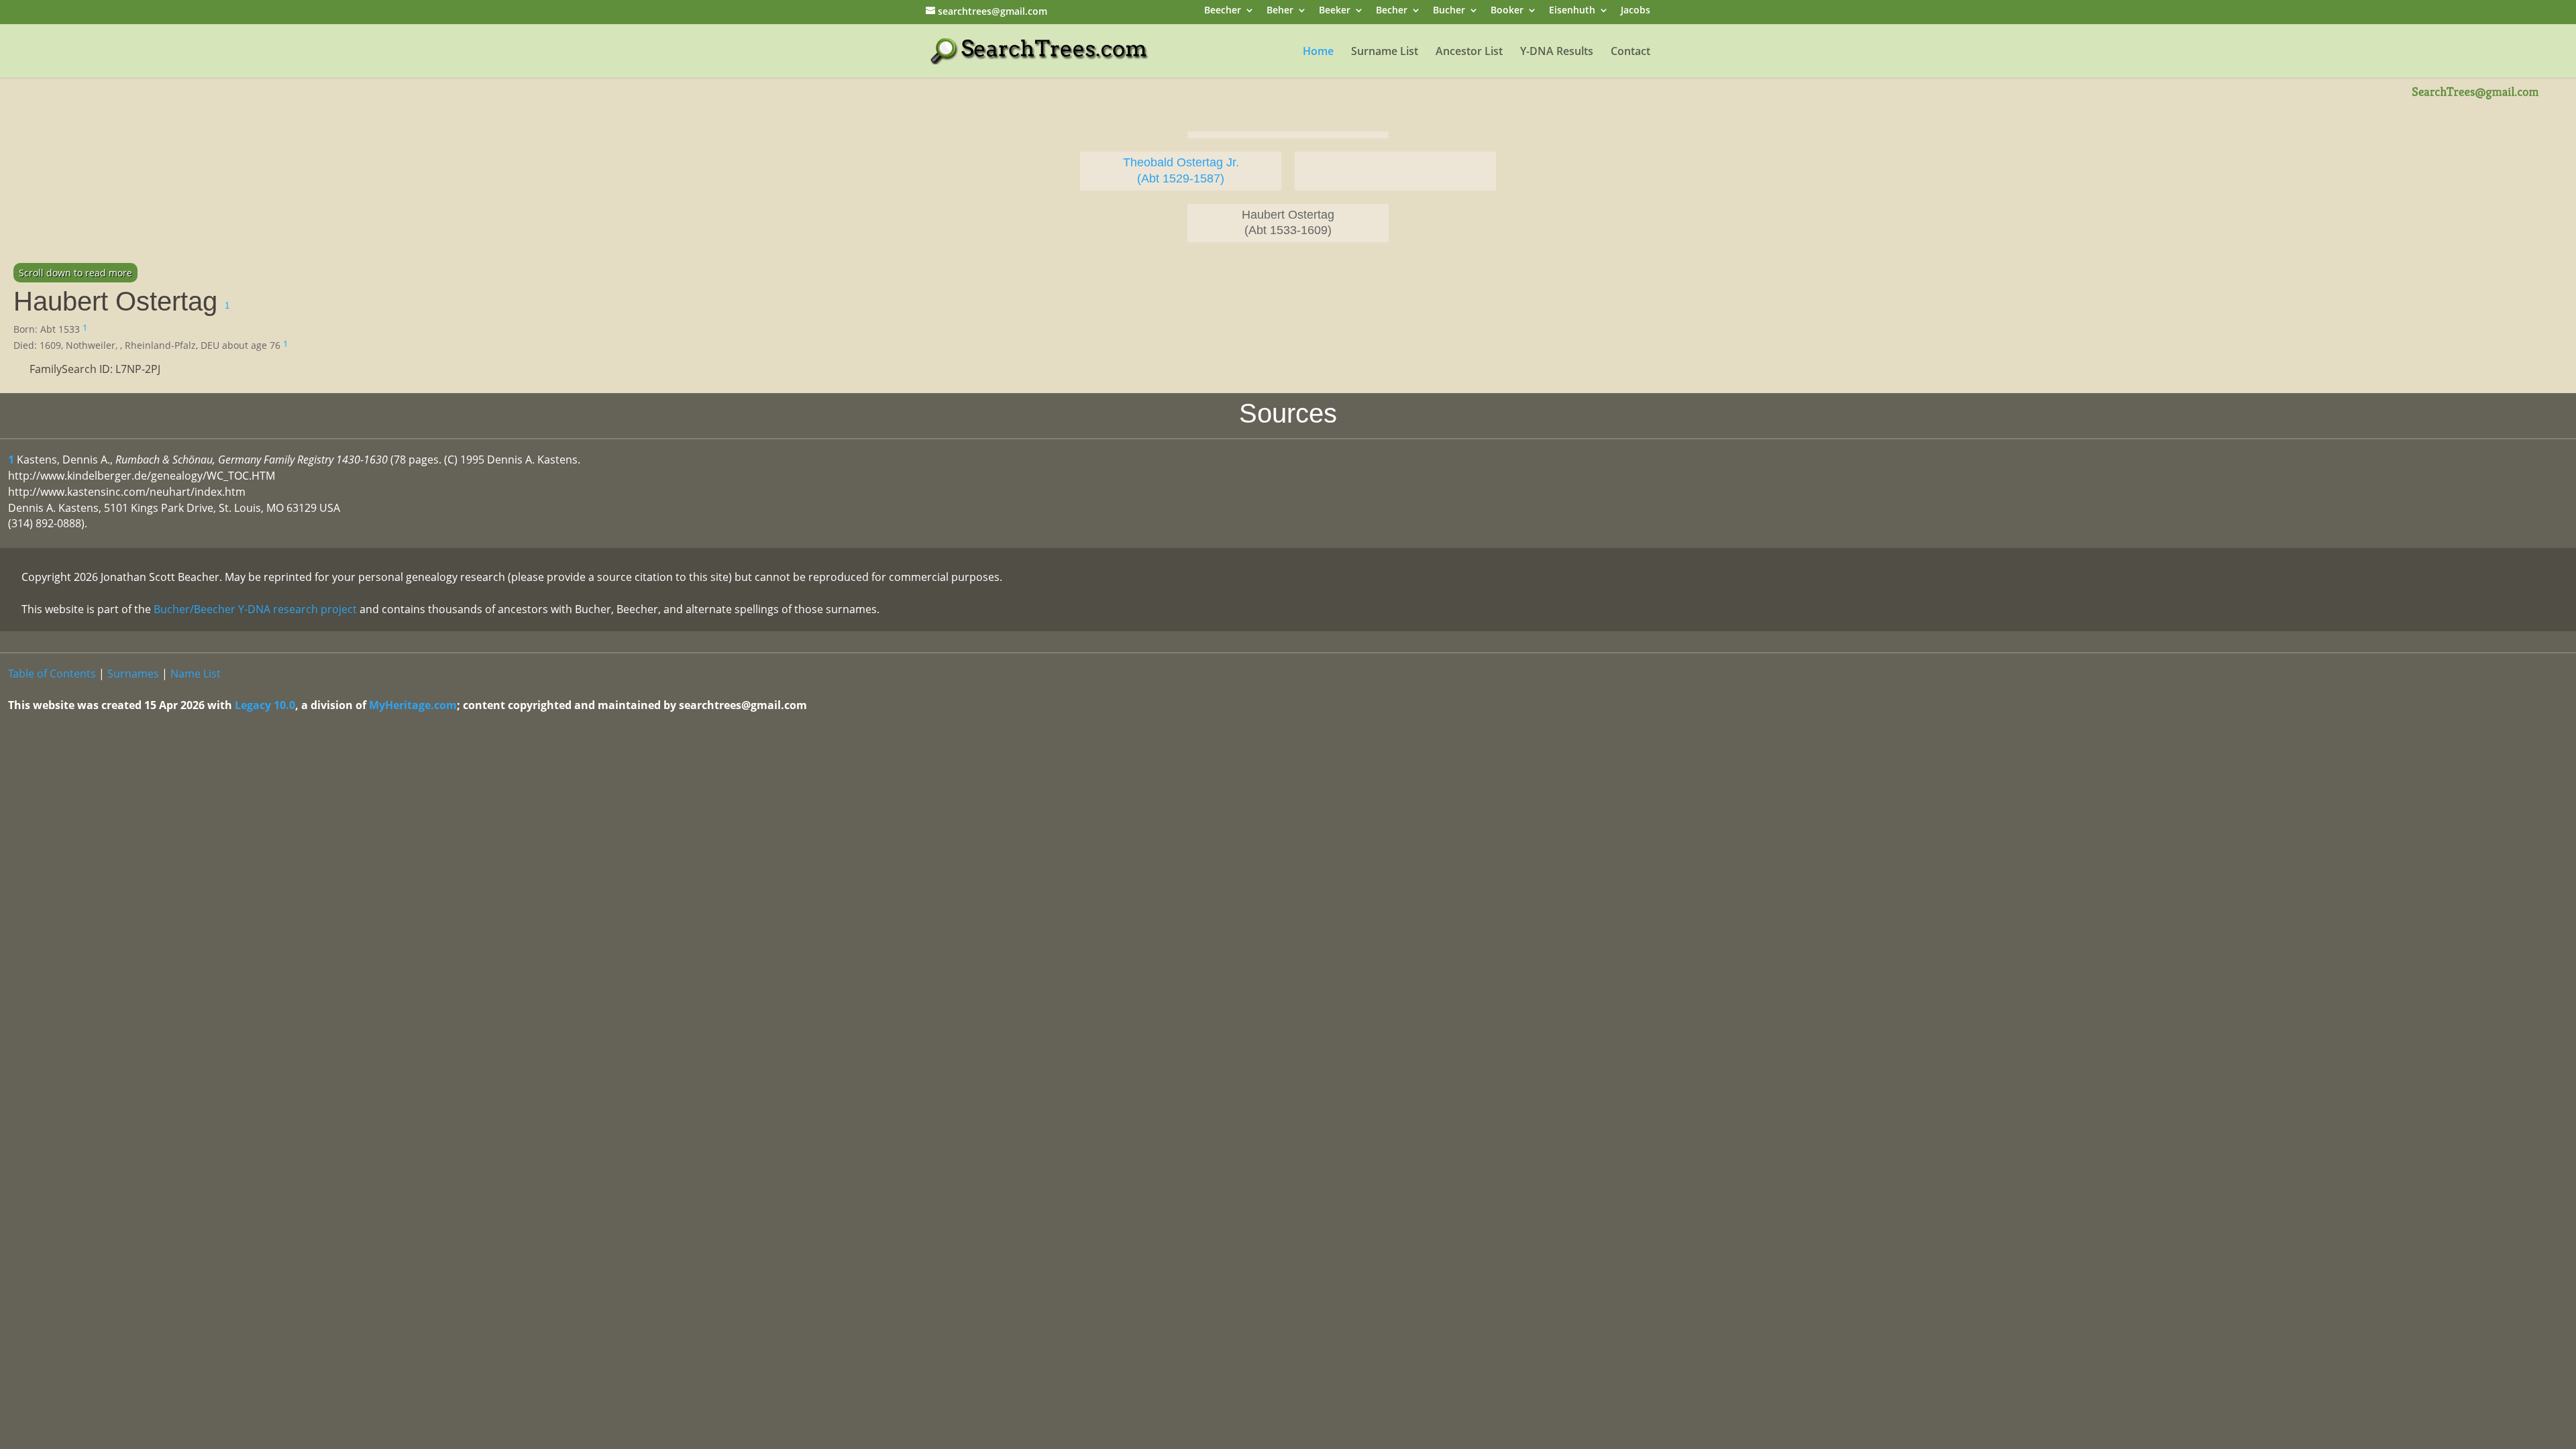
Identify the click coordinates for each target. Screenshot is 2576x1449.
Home (1318, 52)
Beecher (1223, 11)
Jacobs (1635, 11)
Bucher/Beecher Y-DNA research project (255, 609)
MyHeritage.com (413, 705)
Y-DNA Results (1557, 52)
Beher (1280, 11)
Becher (1392, 11)
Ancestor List (1469, 52)
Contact (1630, 52)
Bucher (1449, 11)
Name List (196, 674)
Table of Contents (52, 674)
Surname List (1385, 52)
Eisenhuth (1572, 11)
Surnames (133, 674)
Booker (1507, 11)
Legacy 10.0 (265, 705)
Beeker (1335, 11)
